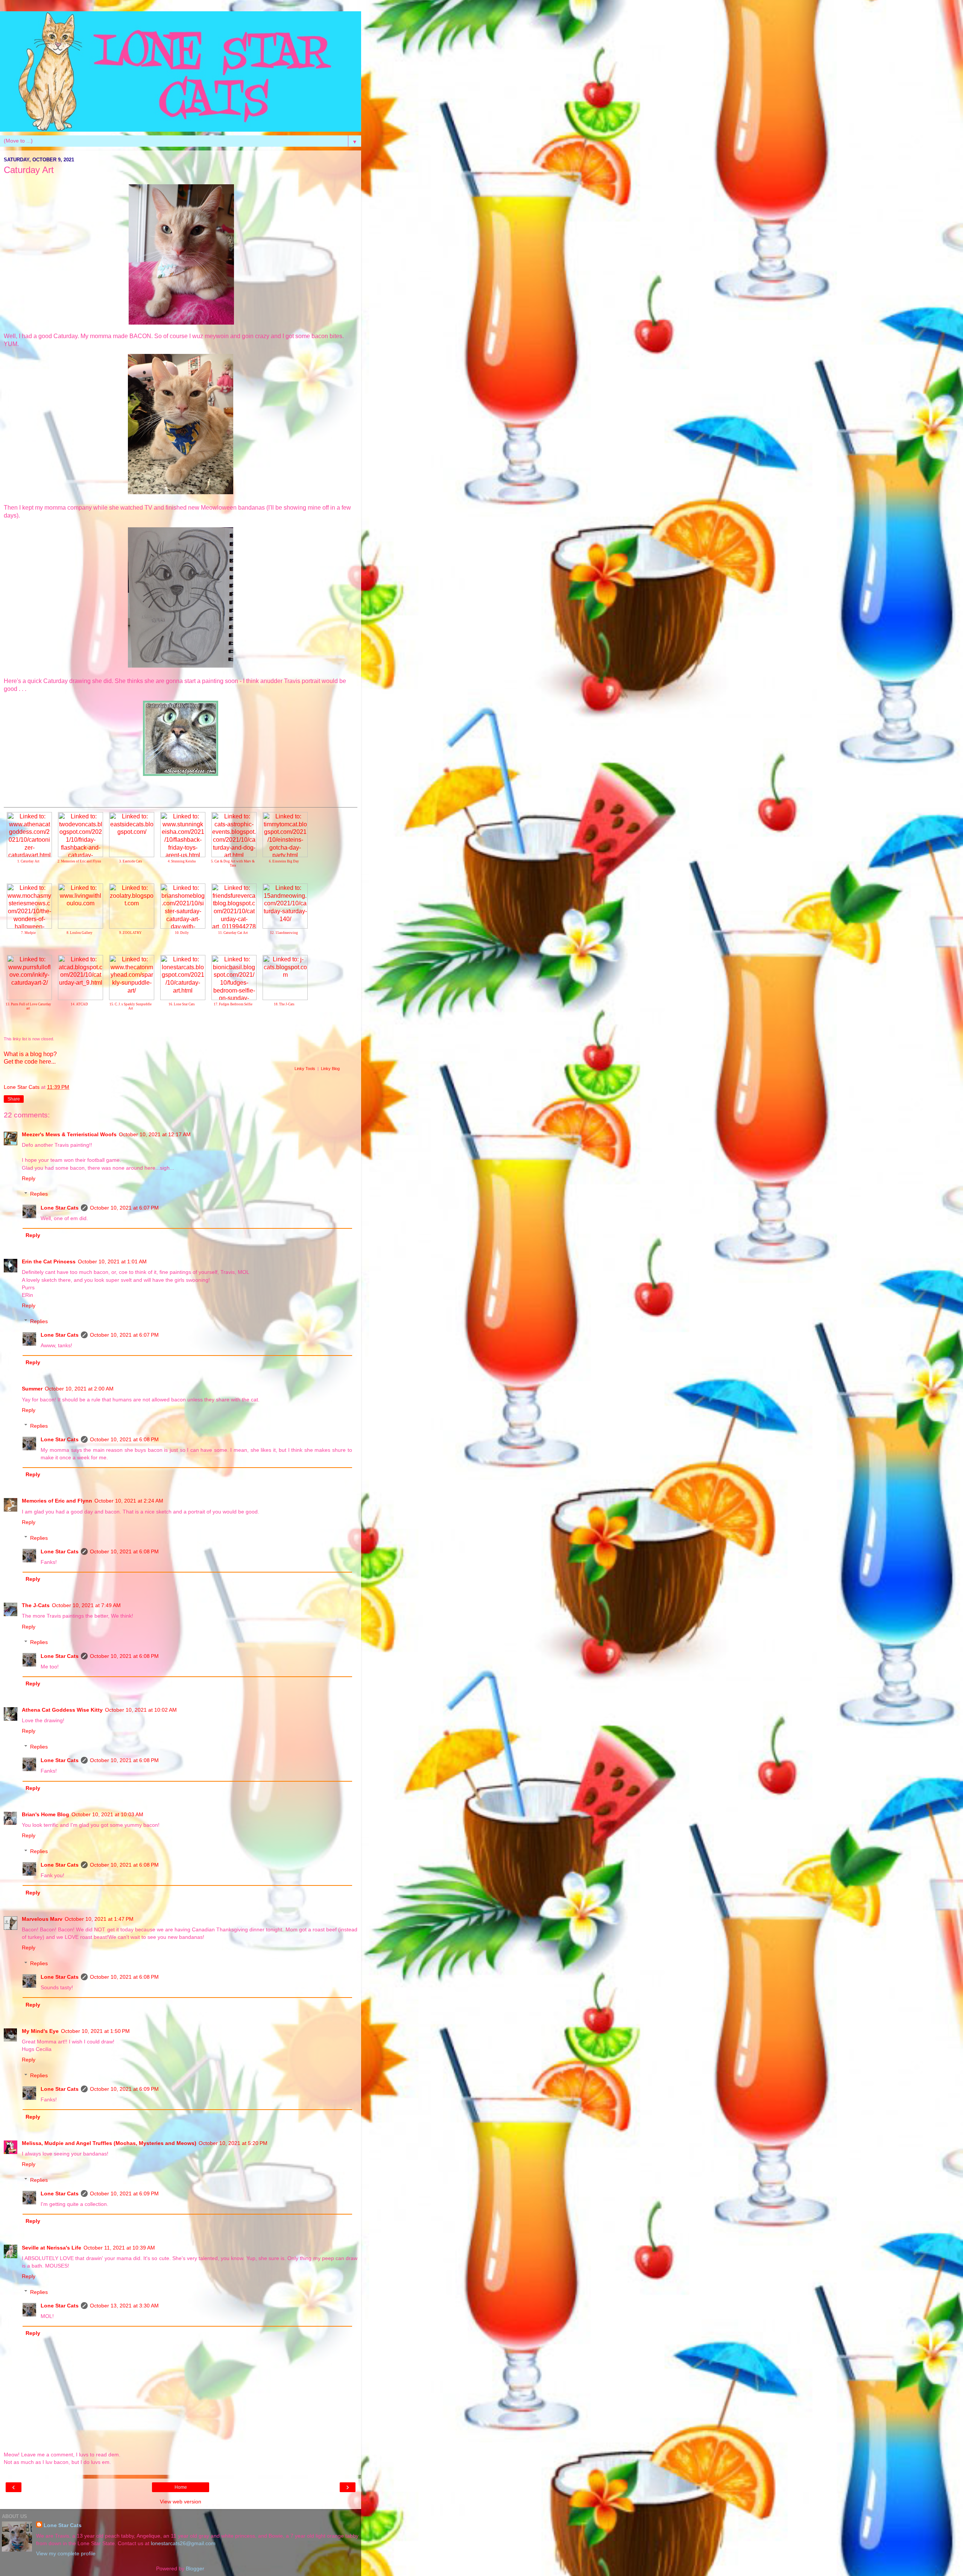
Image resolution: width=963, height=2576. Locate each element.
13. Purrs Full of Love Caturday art (28, 1006)
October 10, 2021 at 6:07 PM (124, 1208)
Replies (39, 1194)
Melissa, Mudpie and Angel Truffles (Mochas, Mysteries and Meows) (109, 2143)
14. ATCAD (79, 1004)
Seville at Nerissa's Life (52, 2248)
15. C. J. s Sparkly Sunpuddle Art (131, 1006)
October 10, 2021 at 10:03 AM (107, 1814)
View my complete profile (66, 2553)
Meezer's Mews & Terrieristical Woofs (69, 1134)
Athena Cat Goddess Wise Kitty (62, 1710)
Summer (32, 1389)
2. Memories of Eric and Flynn (79, 861)
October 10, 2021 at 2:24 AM (129, 1501)
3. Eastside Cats (131, 861)
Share (14, 1099)
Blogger (195, 2568)
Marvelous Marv (42, 1919)
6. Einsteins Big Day (284, 861)
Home (181, 2487)
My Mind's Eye (40, 2031)
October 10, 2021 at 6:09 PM (124, 2089)
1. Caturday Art (28, 861)
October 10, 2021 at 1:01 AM (112, 1261)
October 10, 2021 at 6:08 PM (124, 1439)
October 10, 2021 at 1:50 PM (95, 2031)
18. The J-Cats (284, 1004)
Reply (29, 1178)
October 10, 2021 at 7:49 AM (86, 1605)
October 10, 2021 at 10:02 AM (141, 1710)
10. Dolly (182, 933)
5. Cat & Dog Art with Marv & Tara (233, 863)
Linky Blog (330, 1069)
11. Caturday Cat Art (233, 933)
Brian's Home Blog (46, 1814)
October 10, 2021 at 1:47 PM (99, 1919)
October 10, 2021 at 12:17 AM (155, 1134)
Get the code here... (30, 1062)
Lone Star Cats (60, 1208)
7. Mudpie (28, 933)
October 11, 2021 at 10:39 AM (119, 2248)
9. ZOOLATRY (131, 933)
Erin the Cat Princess (49, 1261)
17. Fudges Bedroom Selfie (233, 1004)
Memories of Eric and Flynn (57, 1501)
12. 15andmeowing (284, 933)
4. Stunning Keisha (182, 861)
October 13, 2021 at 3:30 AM (124, 2306)
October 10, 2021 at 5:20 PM (233, 2143)
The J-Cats (36, 1605)
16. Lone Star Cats (182, 1004)
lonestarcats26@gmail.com (183, 2543)
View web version (181, 2502)
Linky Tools (305, 1069)
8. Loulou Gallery (80, 933)
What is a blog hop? (30, 1054)
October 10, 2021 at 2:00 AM (79, 1389)
